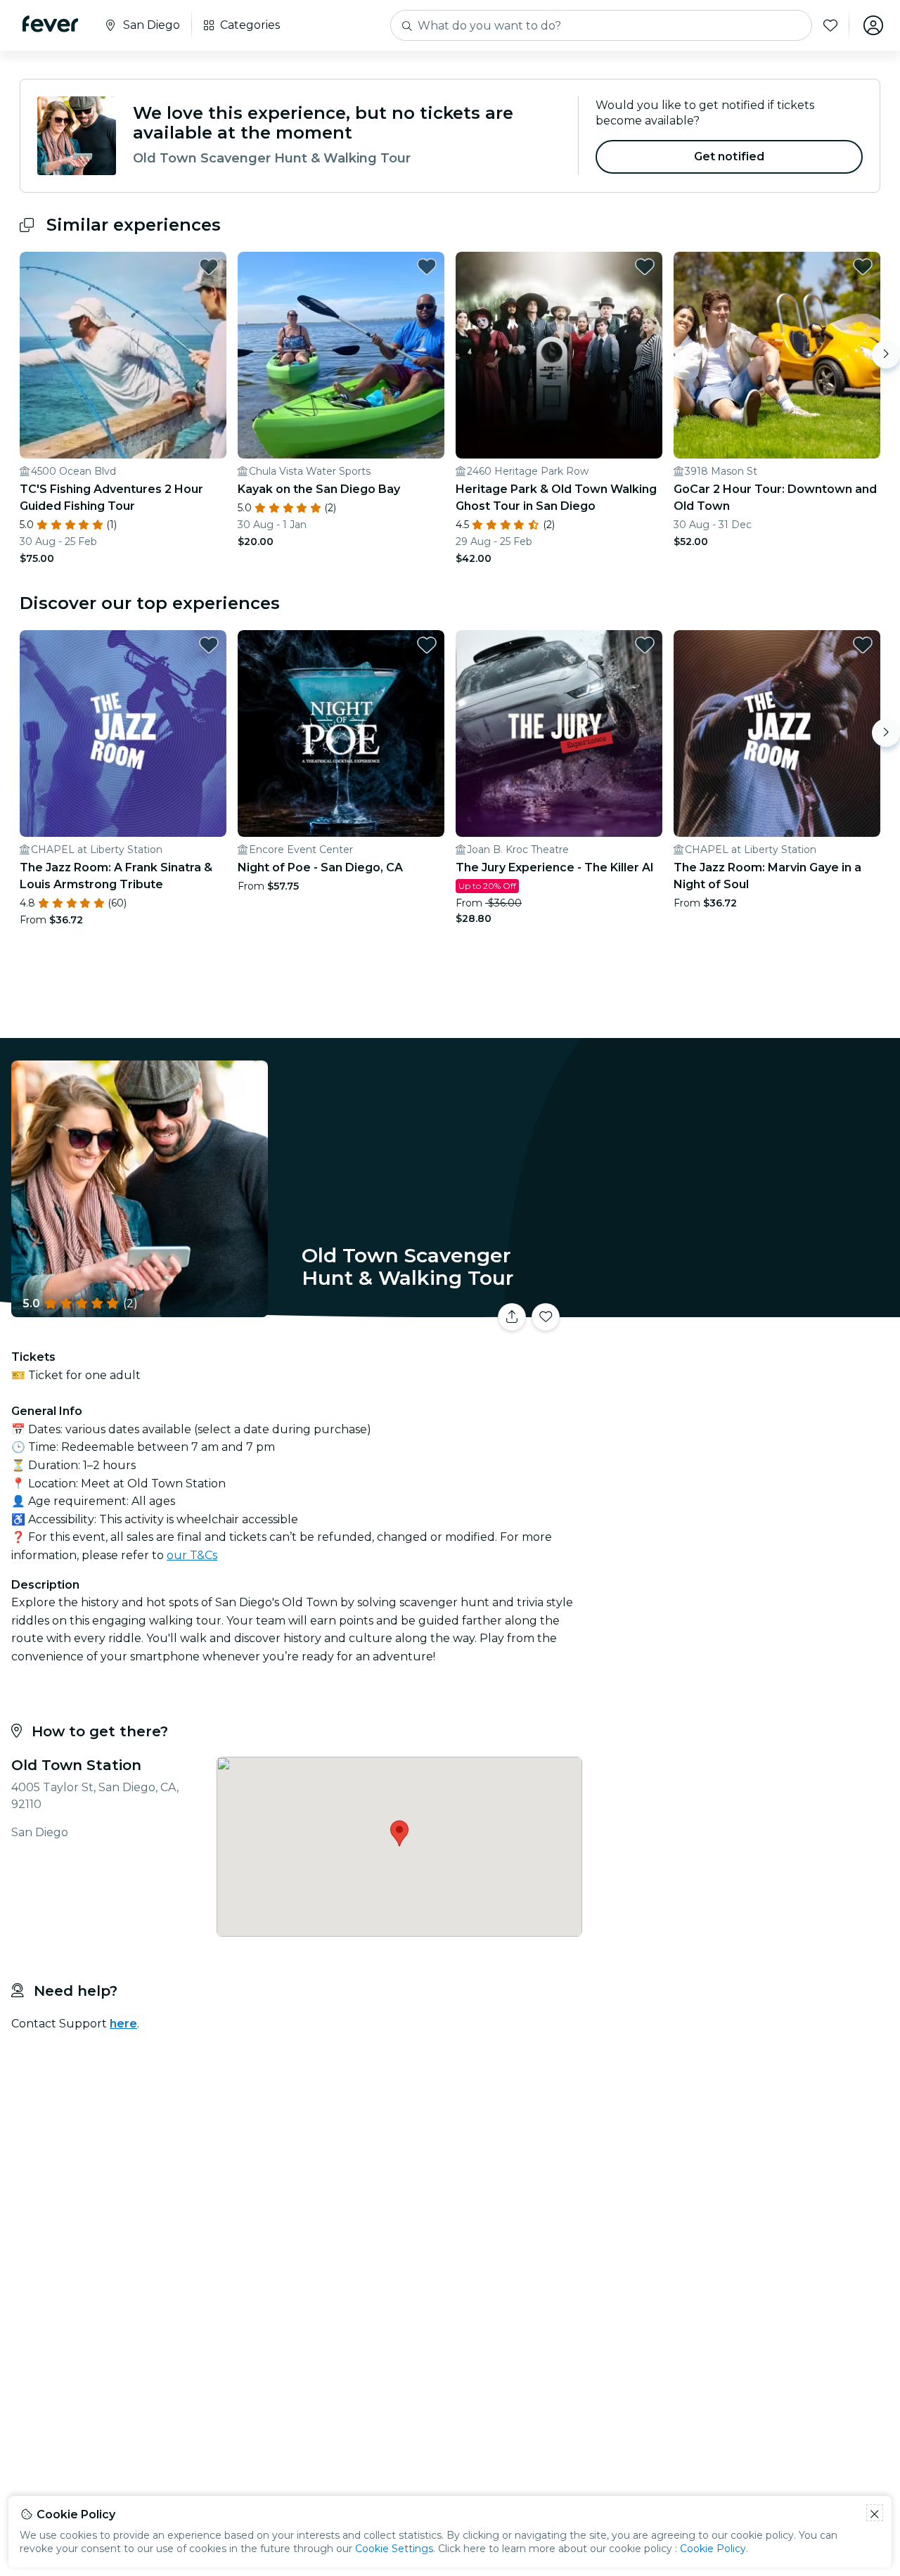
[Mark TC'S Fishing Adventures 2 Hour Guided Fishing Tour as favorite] (209, 267)
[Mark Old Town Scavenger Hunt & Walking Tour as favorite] (546, 1317)
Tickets (744, 1308)
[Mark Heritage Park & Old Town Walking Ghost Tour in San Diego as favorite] (645, 267)
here (123, 2024)
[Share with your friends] (512, 1317)
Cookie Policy (713, 2549)
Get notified (729, 156)
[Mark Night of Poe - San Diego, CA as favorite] (427, 645)
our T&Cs (192, 1555)
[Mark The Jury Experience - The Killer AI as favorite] (645, 645)
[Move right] (886, 354)
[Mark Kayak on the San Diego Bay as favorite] (427, 267)
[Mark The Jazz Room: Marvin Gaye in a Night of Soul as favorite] (863, 645)
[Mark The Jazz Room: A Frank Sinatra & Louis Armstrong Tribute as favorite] (209, 645)
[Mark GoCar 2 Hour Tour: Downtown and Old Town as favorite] (863, 267)
